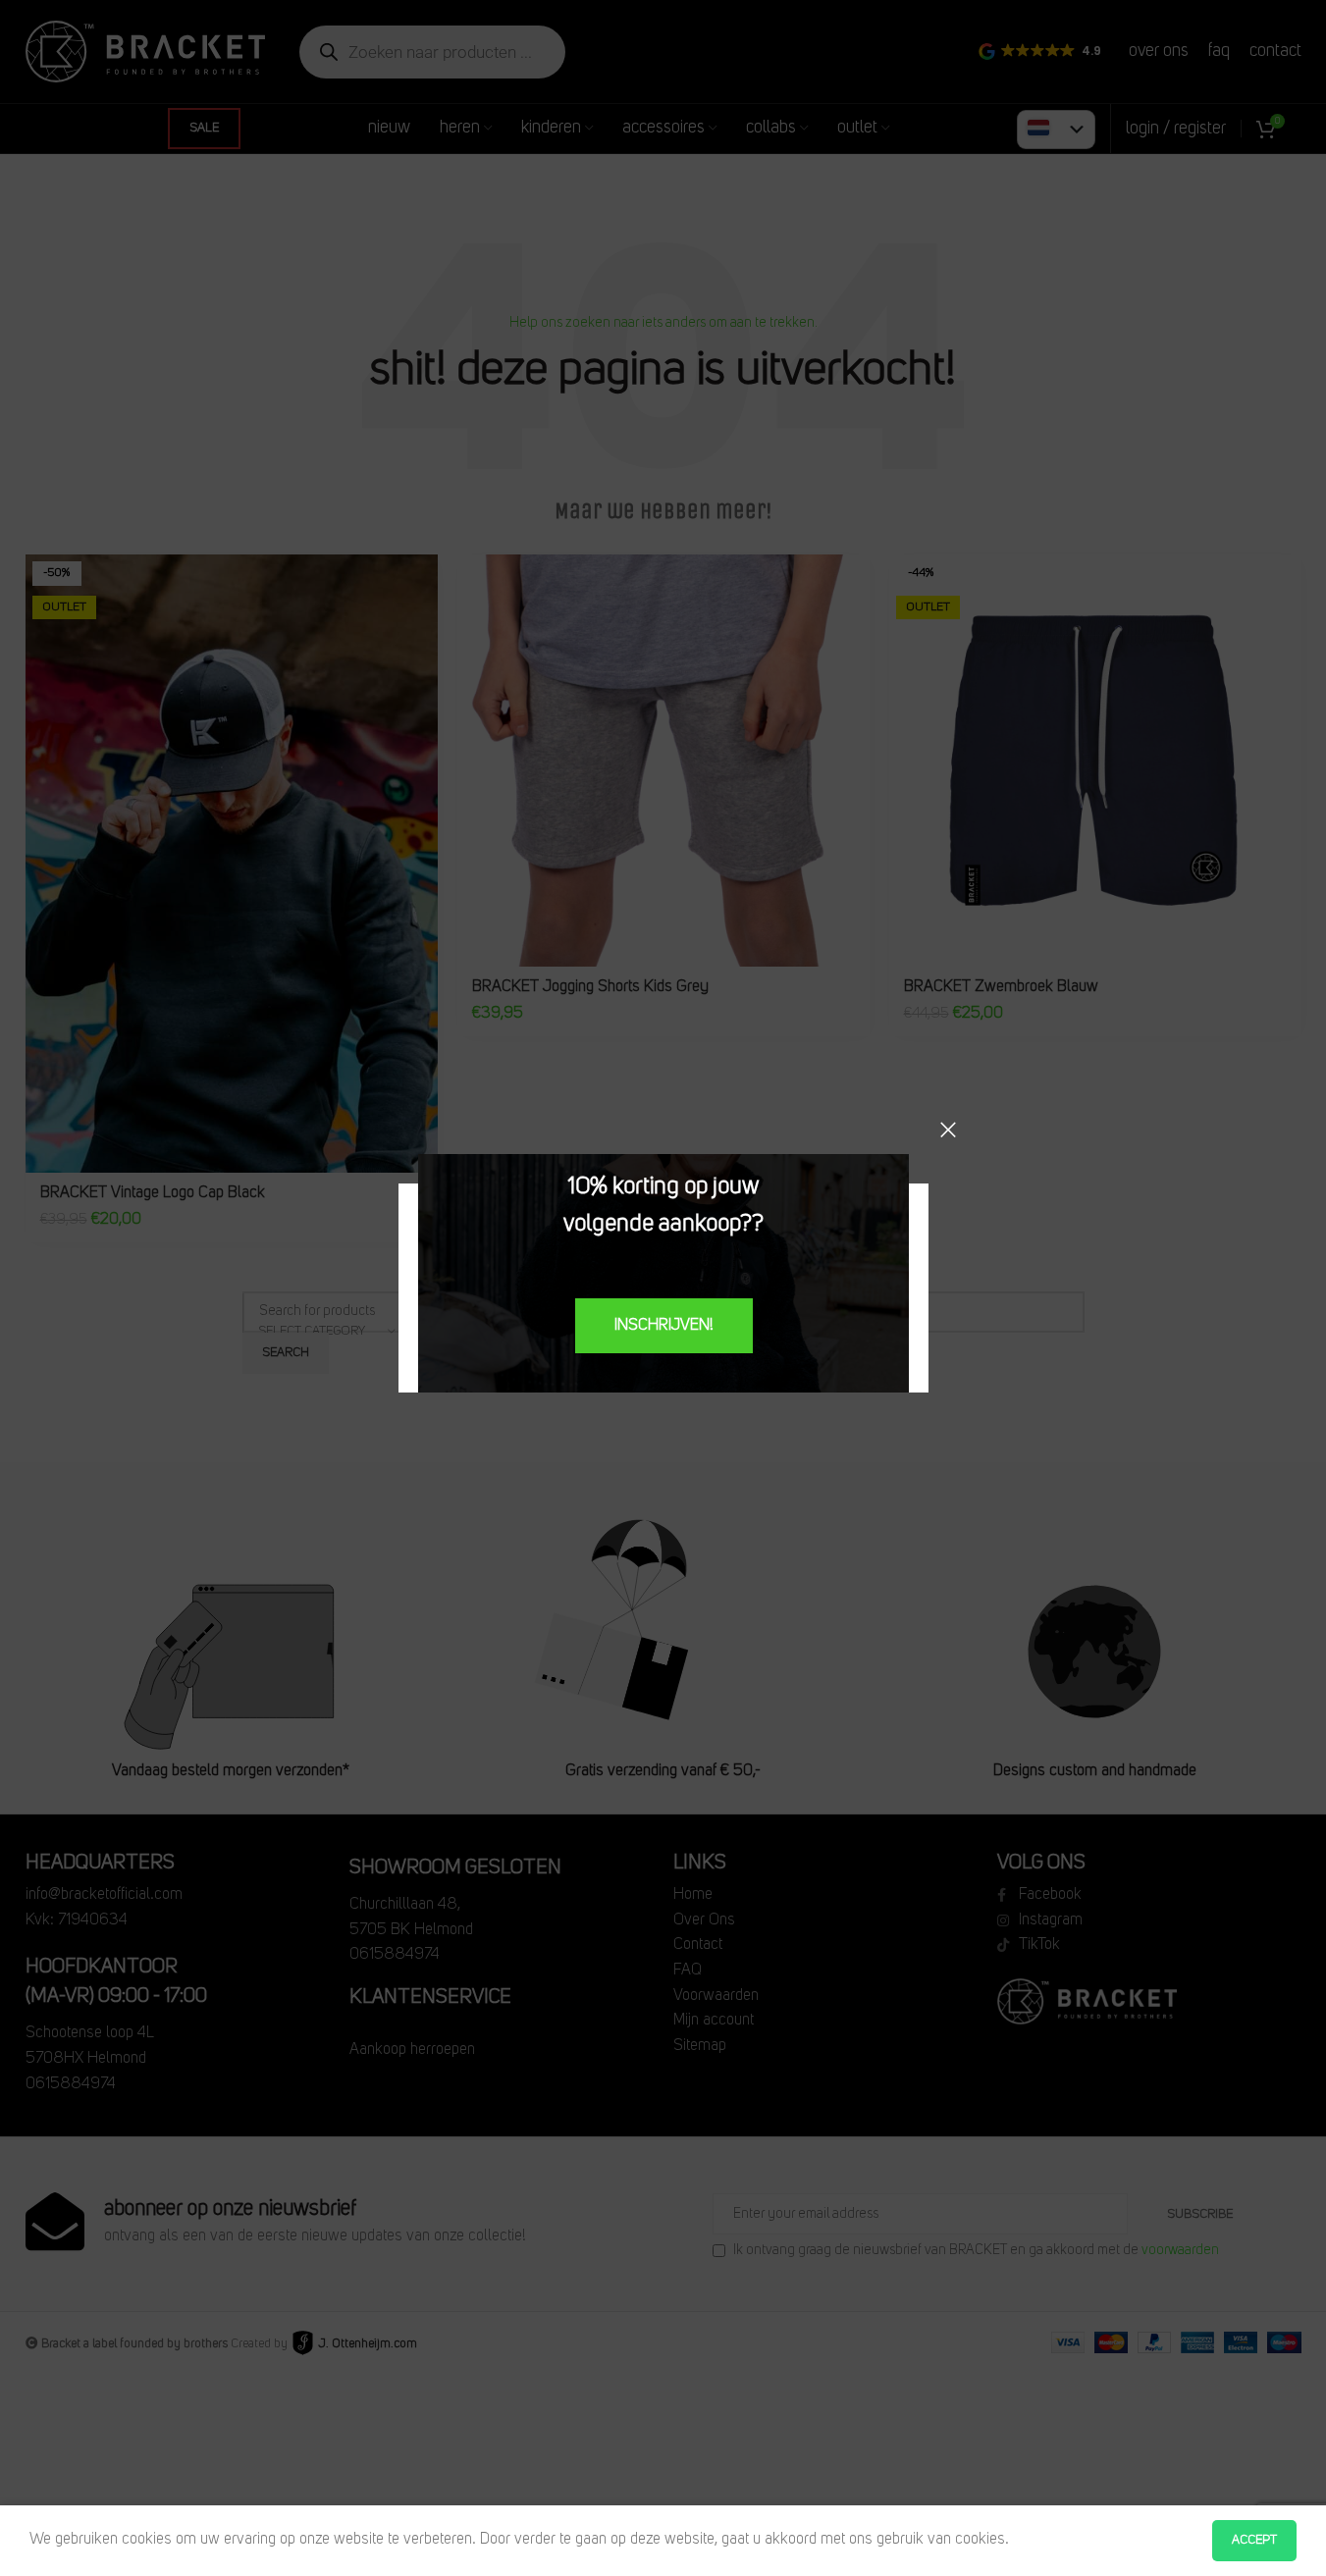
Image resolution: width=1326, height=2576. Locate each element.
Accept (1254, 2540)
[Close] (948, 1130)
